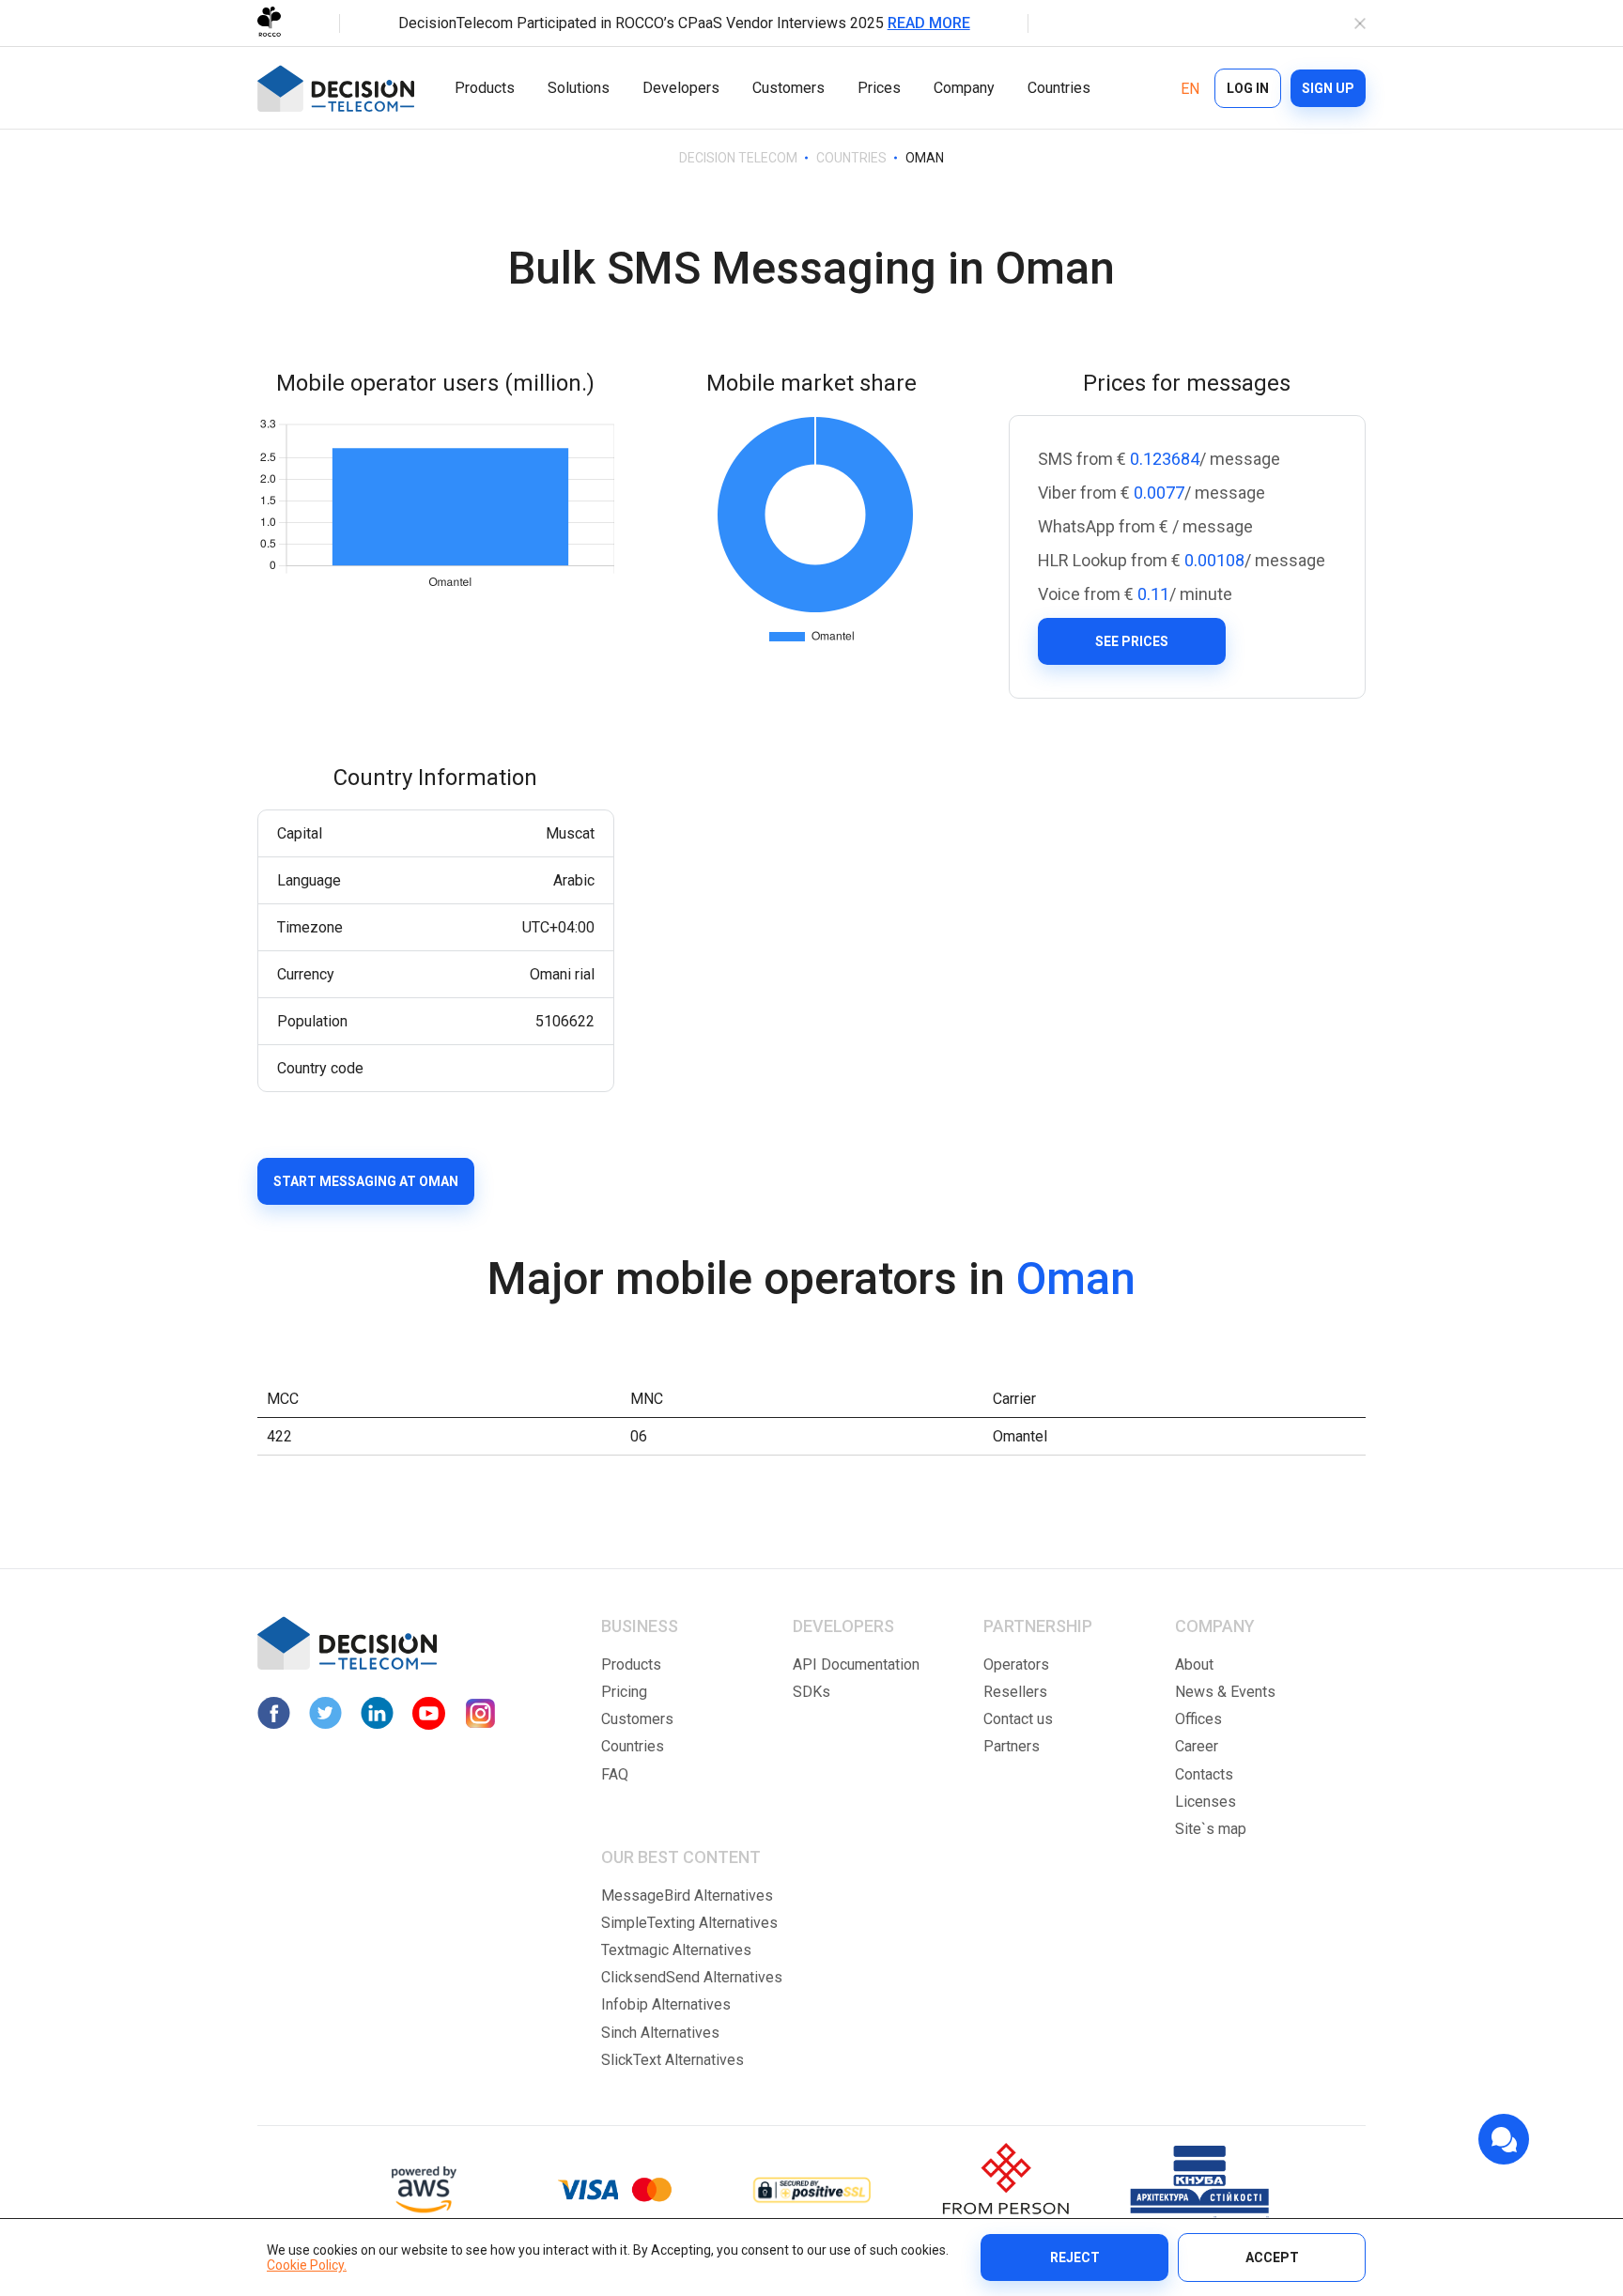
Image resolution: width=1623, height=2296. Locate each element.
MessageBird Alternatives (687, 1895)
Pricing (624, 1692)
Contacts (1204, 1774)
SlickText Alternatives (672, 2060)
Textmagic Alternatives (676, 1950)
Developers (681, 88)
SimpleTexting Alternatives (689, 1923)
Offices (1198, 1719)
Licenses (1206, 1802)
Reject (1075, 2257)
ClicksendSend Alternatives (692, 1977)
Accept (1272, 2257)
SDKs (811, 1692)
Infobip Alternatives (666, 2004)
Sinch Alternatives (660, 2033)
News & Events (1225, 1692)
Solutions (579, 88)
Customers (788, 88)
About (1194, 1664)
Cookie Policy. (307, 2265)
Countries (1059, 88)
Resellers (1015, 1692)
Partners (1012, 1746)
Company (964, 88)
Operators (1016, 1664)
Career (1197, 1746)
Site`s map (1211, 1829)
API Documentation (856, 1664)
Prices (879, 88)
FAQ (615, 1774)
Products (485, 88)
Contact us (1018, 1719)
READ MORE (929, 23)
